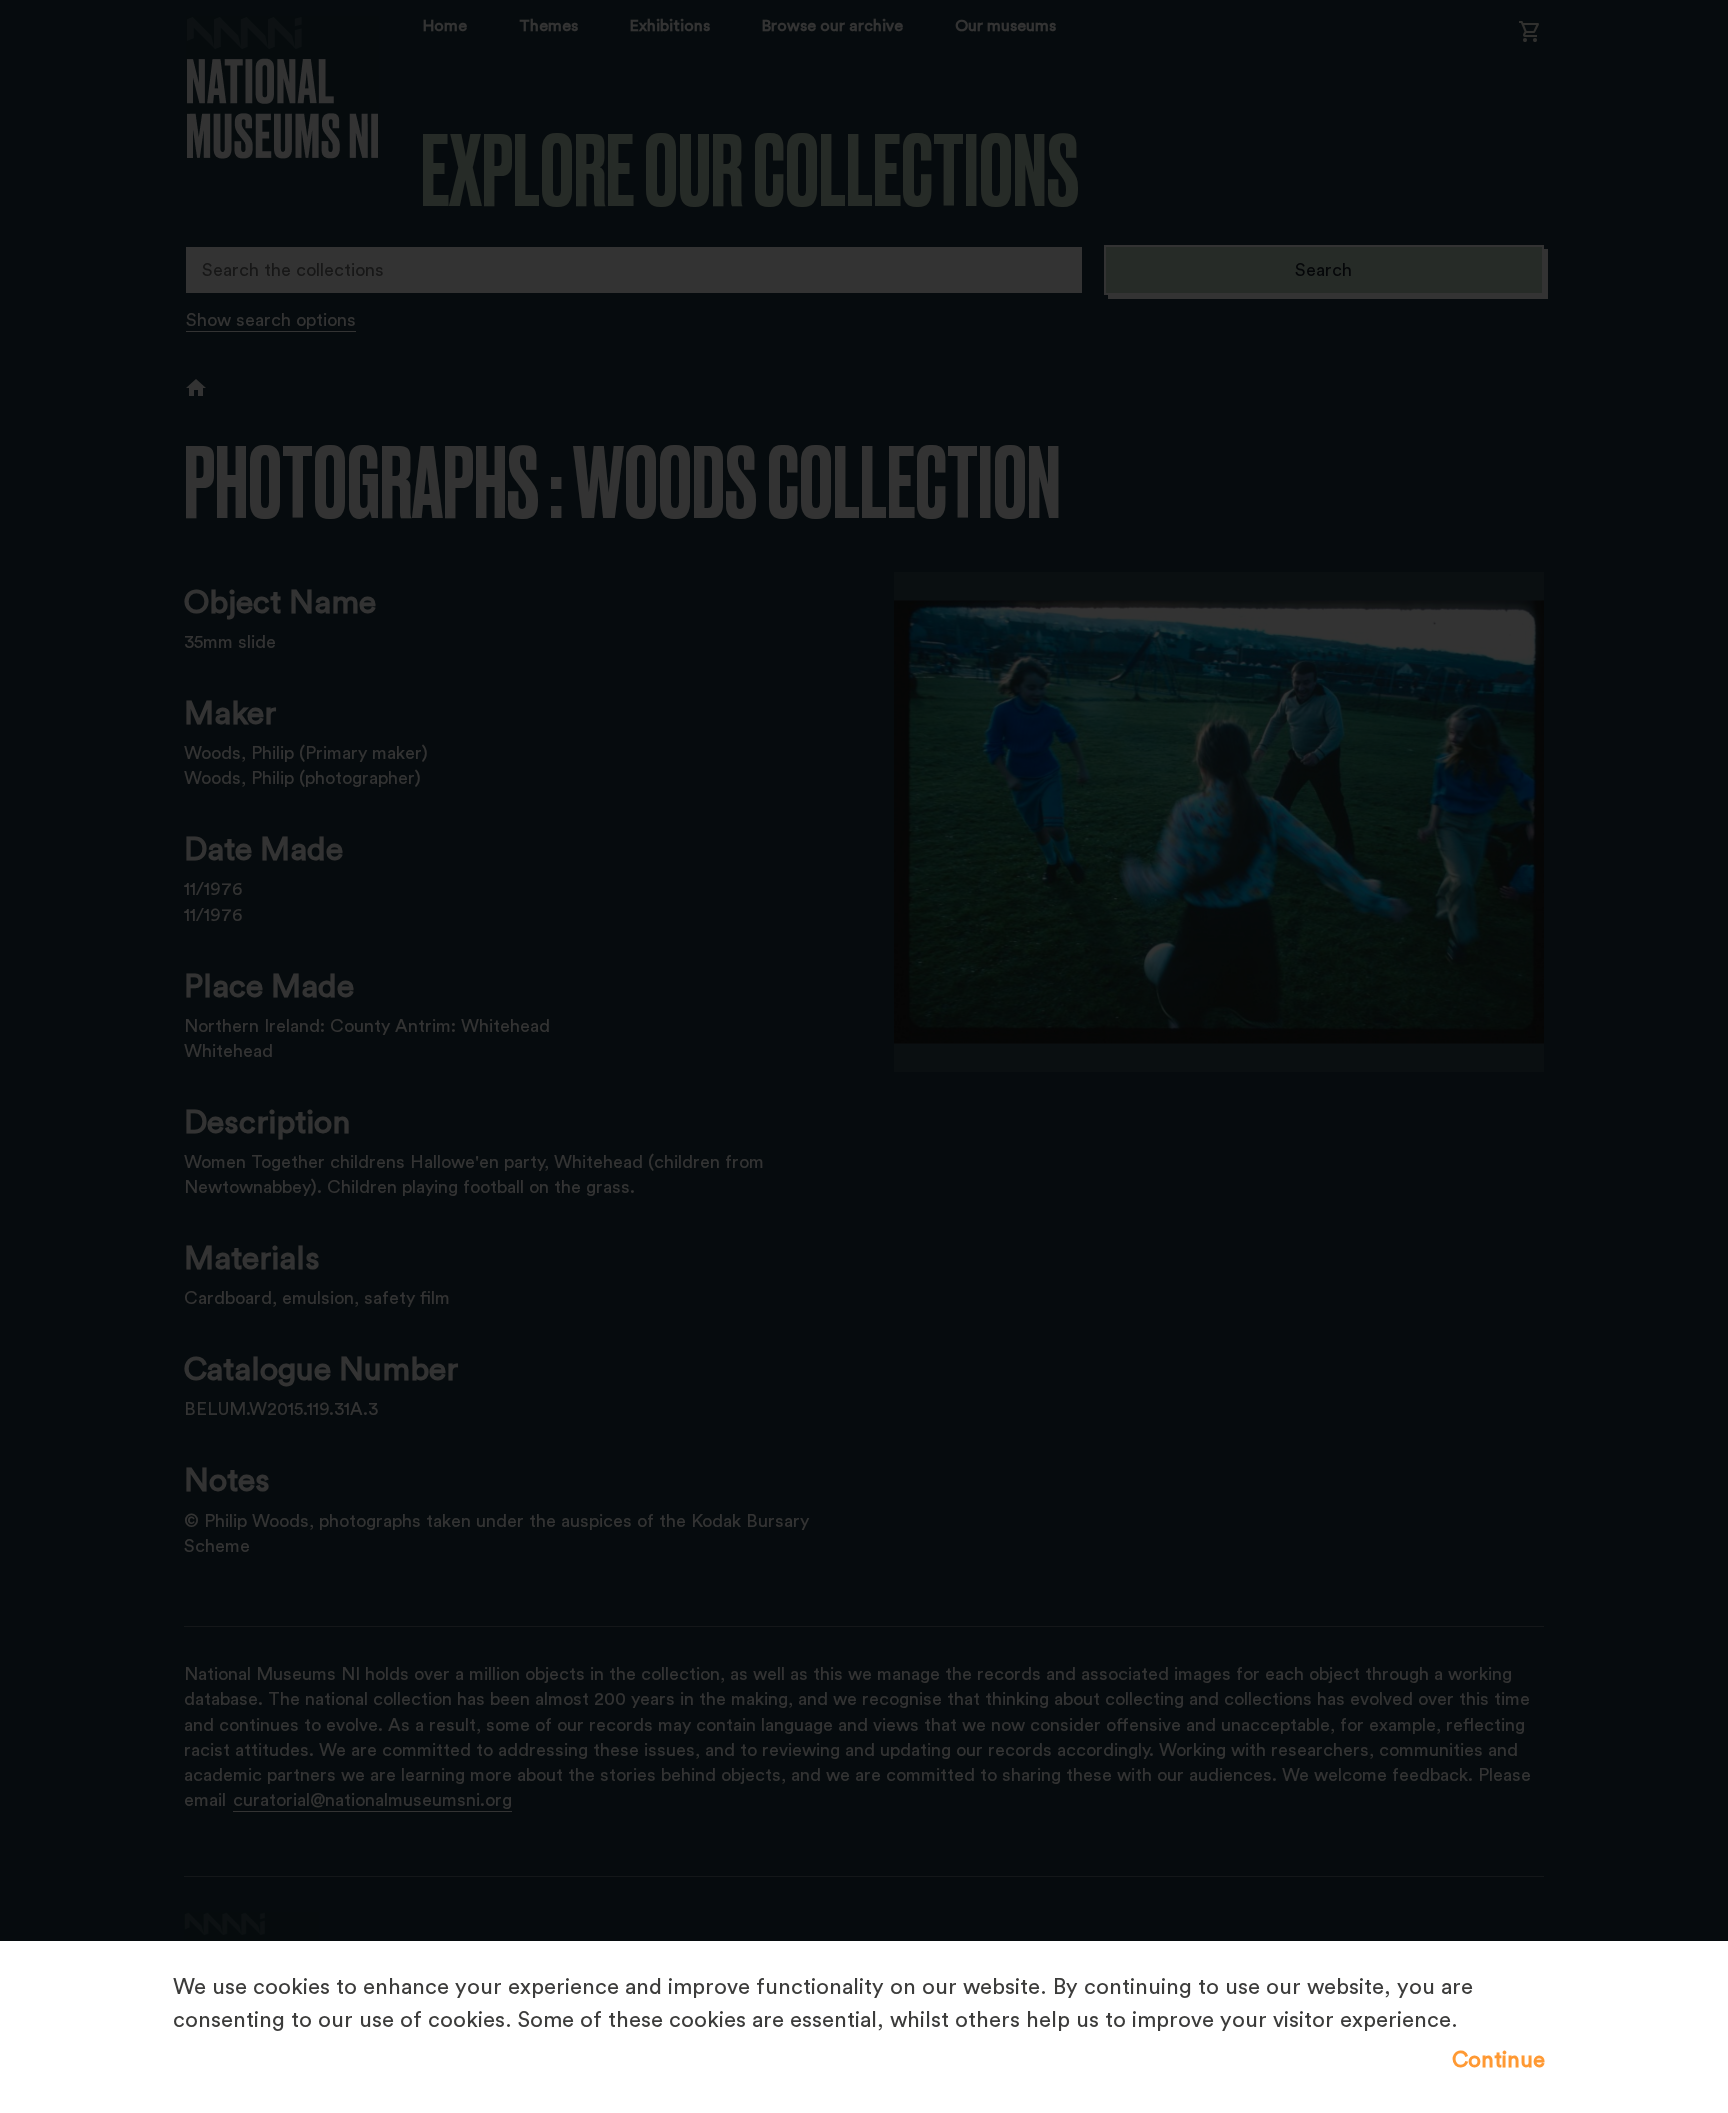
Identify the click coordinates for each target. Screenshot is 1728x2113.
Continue (1498, 2060)
